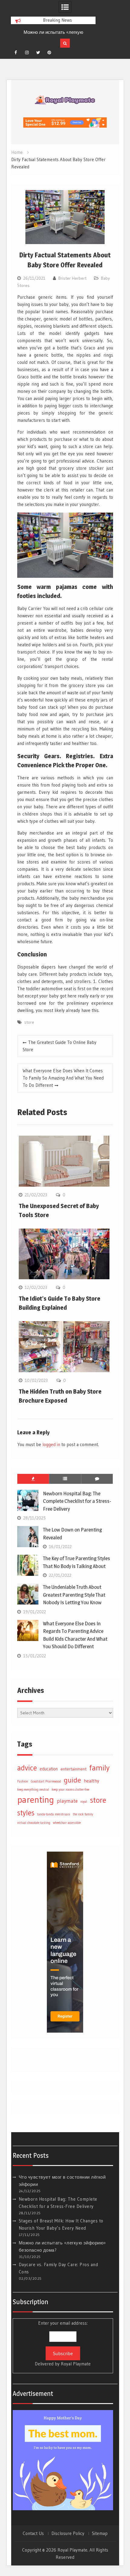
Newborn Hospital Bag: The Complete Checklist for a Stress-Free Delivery (77, 1501)
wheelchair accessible (67, 1823)
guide (72, 1780)
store (29, 1022)
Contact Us (33, 2533)
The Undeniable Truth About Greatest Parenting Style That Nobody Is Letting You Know (74, 1595)
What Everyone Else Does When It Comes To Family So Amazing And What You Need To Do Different (63, 1078)
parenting (36, 1800)
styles (26, 1813)
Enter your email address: (63, 2343)
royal (84, 1802)
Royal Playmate (76, 2364)
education (49, 1769)
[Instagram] (27, 52)
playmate (67, 1801)
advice (27, 1768)
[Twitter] (38, 52)
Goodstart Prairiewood (46, 1781)
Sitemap (100, 2533)
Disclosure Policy (68, 2533)
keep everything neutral (33, 1790)
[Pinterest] (49, 52)
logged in (51, 1444)
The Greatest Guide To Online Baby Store (60, 1046)
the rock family (83, 1814)
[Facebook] (16, 52)
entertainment (73, 1769)
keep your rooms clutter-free (70, 1790)
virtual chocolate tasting (34, 1823)
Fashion (23, 1781)
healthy (91, 1781)
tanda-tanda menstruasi (54, 1814)
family (99, 1768)
